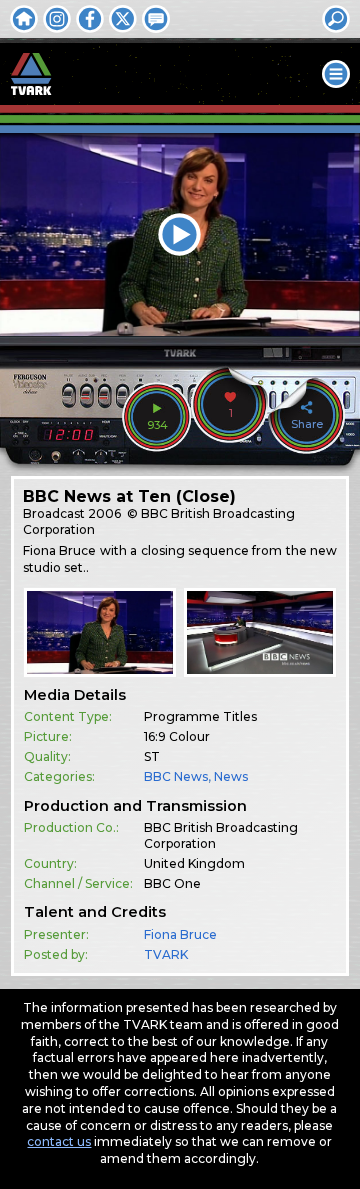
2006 (104, 513)
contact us (59, 1141)
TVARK (166, 954)
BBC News (176, 776)
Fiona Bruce (180, 934)
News (231, 776)
